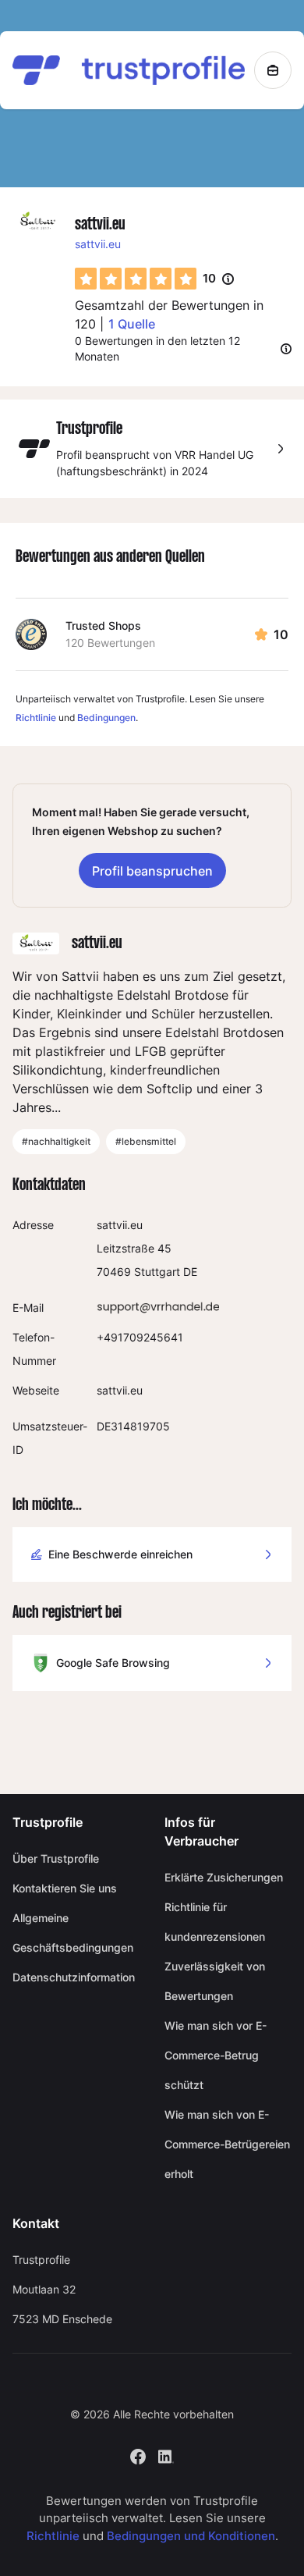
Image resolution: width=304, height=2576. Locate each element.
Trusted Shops (103, 625)
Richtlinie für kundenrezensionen (215, 1922)
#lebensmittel (146, 1141)
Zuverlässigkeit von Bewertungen (215, 1981)
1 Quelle (132, 324)
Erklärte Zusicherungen (224, 1877)
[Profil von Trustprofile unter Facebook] (138, 2455)
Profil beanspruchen (152, 871)
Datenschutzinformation (74, 1977)
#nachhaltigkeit (56, 1141)
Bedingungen (106, 718)
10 (218, 279)
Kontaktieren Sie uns (65, 1888)
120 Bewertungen (110, 643)
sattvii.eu (98, 244)
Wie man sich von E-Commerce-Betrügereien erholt (227, 2144)
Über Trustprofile (56, 1858)
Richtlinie (36, 718)
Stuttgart (157, 1272)
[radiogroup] (136, 279)
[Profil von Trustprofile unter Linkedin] (166, 2455)
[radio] (86, 279)
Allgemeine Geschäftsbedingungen (73, 1933)
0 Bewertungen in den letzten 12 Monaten (157, 348)
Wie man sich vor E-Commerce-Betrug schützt (216, 2055)
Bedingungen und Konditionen (191, 2536)
